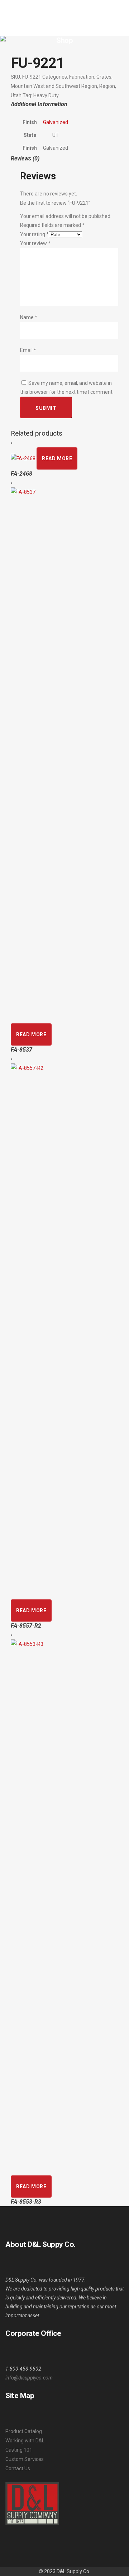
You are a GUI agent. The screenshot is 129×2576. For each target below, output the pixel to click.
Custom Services (25, 2459)
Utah (16, 95)
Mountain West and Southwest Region (54, 86)
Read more (57, 458)
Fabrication (82, 77)
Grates (104, 77)
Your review (35, 243)
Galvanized (56, 122)
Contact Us (18, 2468)
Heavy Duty (46, 95)
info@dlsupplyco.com (29, 2378)
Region (107, 86)
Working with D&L (25, 2441)
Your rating (34, 234)
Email (28, 350)
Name (29, 317)
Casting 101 (19, 2450)
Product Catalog (24, 2431)
